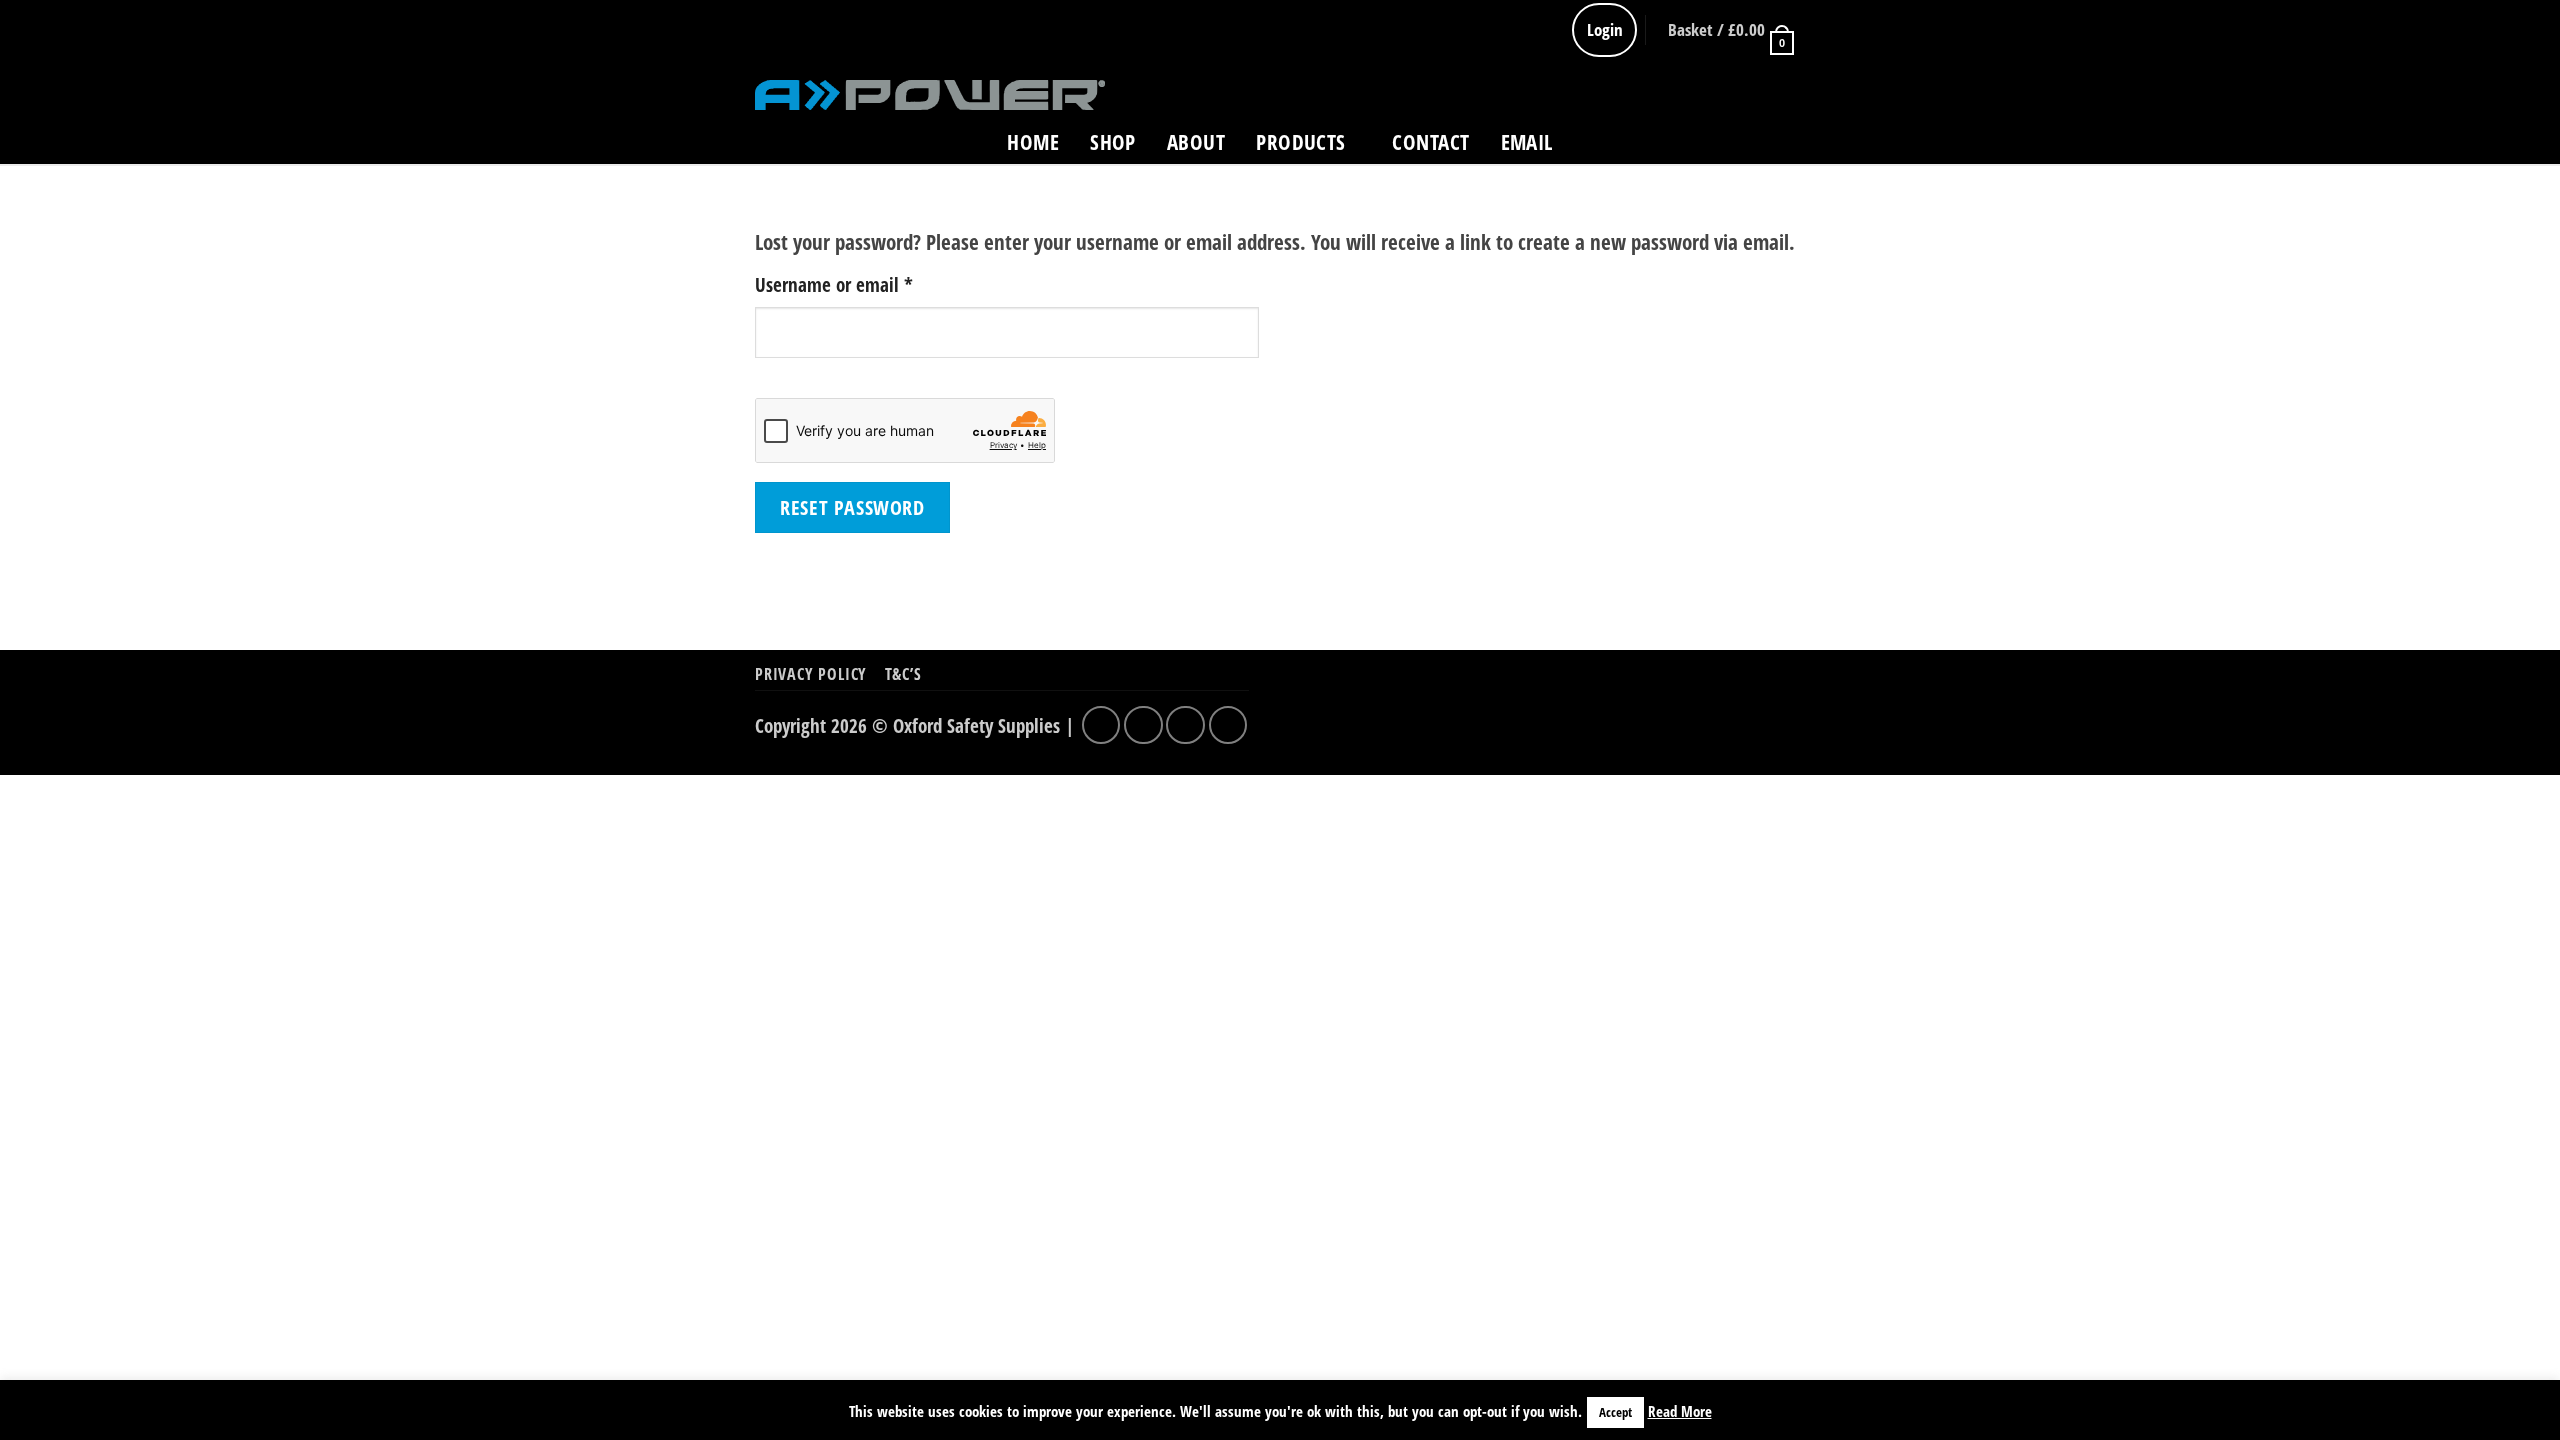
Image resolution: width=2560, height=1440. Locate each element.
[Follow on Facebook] (1686, 146)
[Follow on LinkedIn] (1787, 146)
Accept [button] (1615, 1412)
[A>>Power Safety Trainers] (930, 94)
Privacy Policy (811, 674)
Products (1300, 142)
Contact (1430, 142)
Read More (1680, 1411)
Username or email (867, 284)
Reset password (852, 507)
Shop (1113, 142)
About (1196, 142)
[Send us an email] (1754, 146)
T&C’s (903, 674)
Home (1033, 142)
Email (1527, 142)
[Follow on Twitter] (1720, 146)
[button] (1729, 30)
